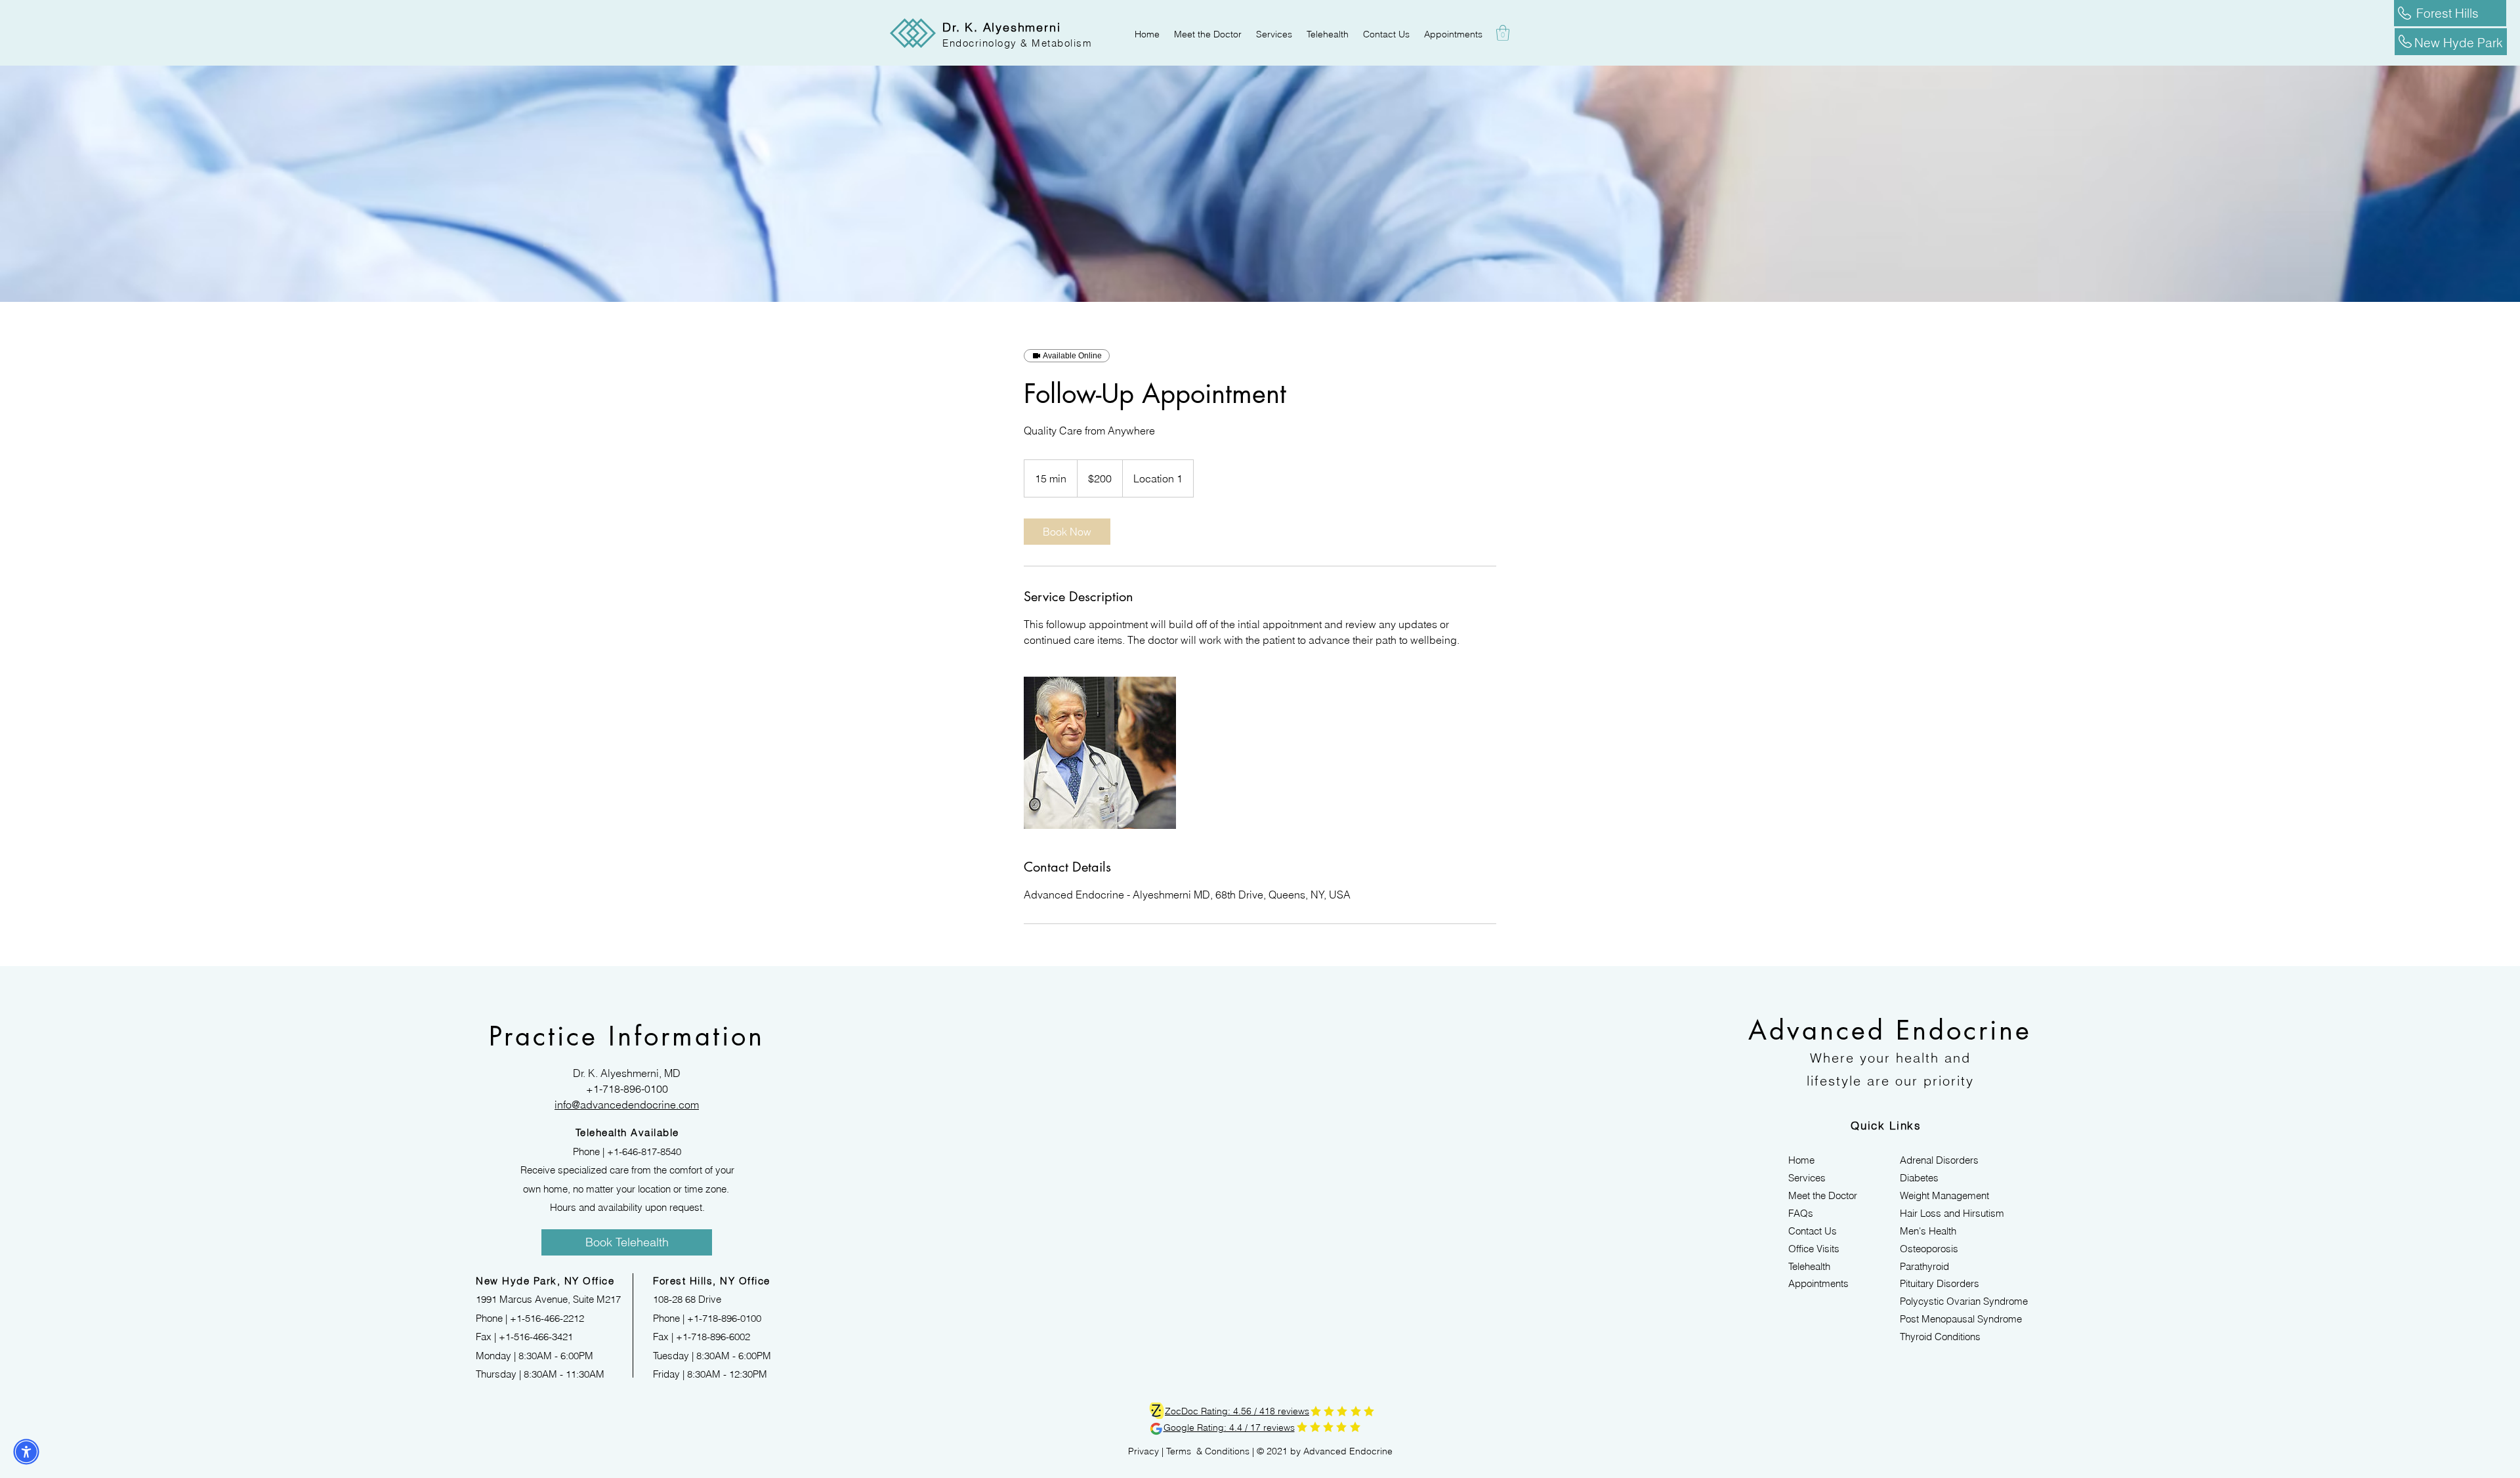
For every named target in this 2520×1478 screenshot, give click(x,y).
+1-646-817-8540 (644, 1151)
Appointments (1818, 1283)
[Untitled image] (1100, 753)
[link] (1067, 532)
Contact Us (1813, 1231)
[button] (1503, 33)
